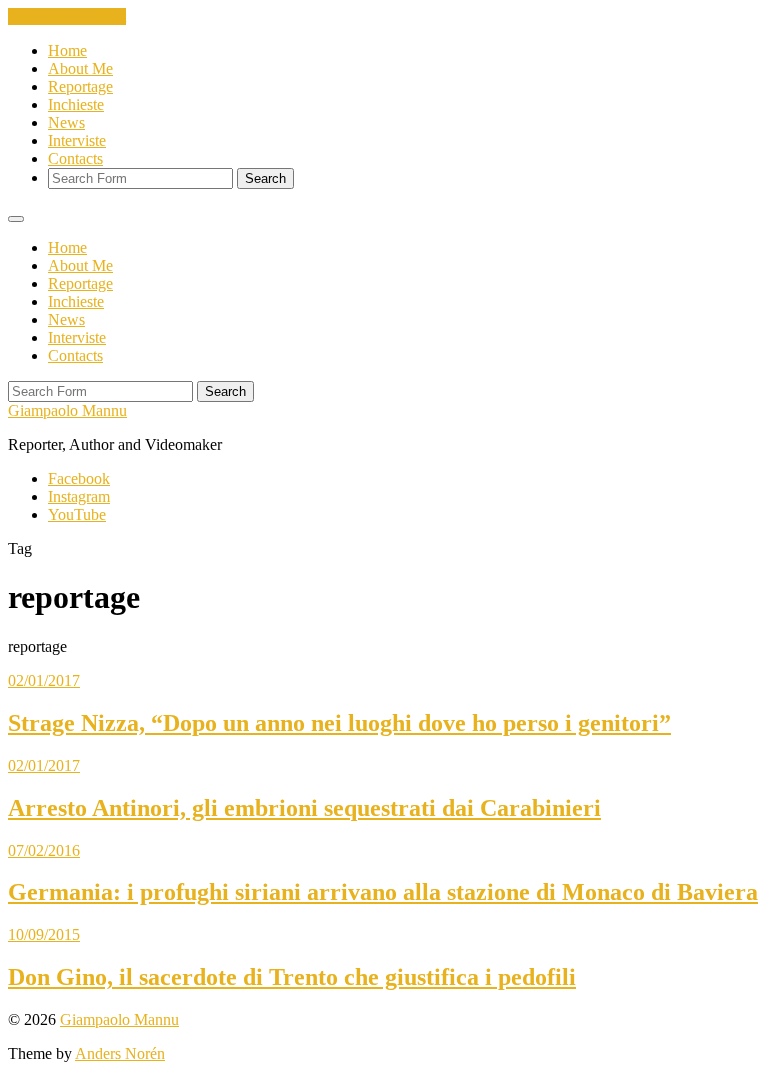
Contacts (75, 158)
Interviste (77, 140)
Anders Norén (120, 1053)
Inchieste (76, 104)
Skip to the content (67, 16)
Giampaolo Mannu (67, 410)
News (66, 122)
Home (67, 50)
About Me (80, 68)
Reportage (80, 86)
